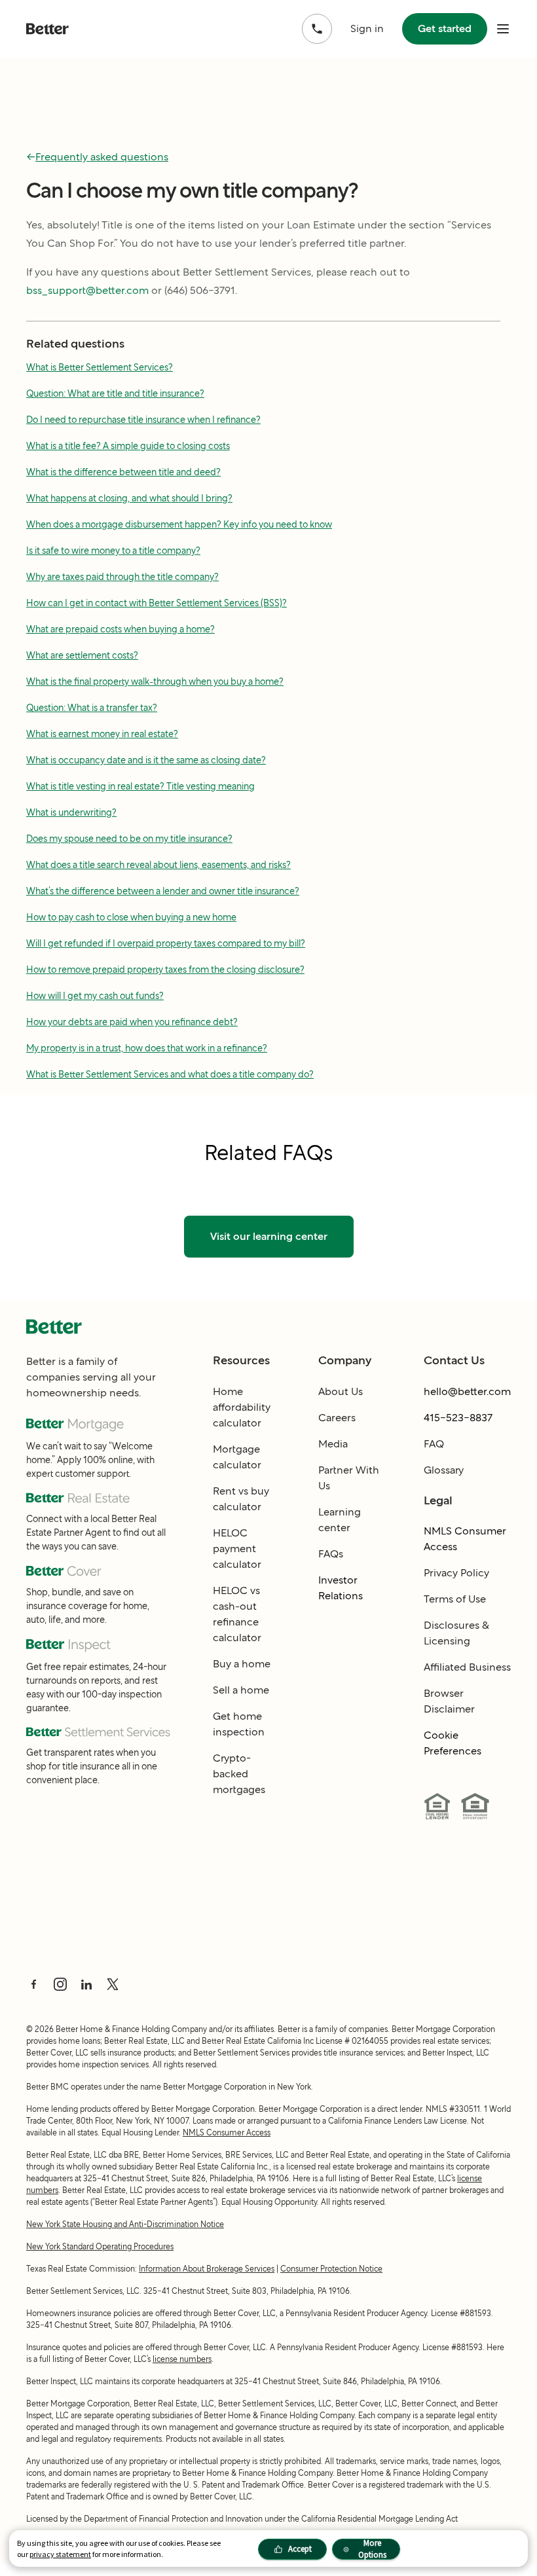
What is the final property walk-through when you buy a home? (155, 681)
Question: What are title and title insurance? (115, 393)
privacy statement (60, 2554)
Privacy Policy (456, 1573)
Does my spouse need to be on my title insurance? (129, 839)
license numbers (182, 2359)
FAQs (331, 1554)
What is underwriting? (71, 812)
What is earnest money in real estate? (102, 734)
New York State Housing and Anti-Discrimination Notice (125, 2224)
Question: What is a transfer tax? (92, 708)
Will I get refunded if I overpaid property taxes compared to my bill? (166, 943)
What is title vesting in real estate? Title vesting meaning (140, 786)
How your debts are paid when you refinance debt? (132, 1022)
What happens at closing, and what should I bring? (129, 498)
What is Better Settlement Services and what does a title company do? (170, 1074)
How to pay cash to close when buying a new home (131, 917)
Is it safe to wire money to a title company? (113, 551)
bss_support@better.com (87, 290)
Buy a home (242, 1664)
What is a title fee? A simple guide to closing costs (128, 446)
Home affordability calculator (242, 1407)
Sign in (367, 28)
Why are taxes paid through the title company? (122, 577)
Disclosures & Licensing (456, 1633)
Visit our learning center (269, 1236)
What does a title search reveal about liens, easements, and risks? (158, 865)
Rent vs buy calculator (241, 1499)
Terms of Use (455, 1599)
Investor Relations (341, 1588)
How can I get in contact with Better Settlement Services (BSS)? (157, 603)
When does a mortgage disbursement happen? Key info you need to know (179, 524)
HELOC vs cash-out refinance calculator (237, 1614)
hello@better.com (467, 1391)
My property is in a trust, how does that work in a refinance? (147, 1048)
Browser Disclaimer (449, 1701)
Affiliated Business (467, 1667)
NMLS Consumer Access (465, 1539)
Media (333, 1444)
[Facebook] (34, 1984)
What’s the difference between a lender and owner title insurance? (163, 891)
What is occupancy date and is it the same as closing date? (146, 760)
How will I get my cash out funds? (95, 996)
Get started (445, 28)
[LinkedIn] (86, 1984)
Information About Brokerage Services (207, 2269)
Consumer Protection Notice (331, 2269)
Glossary (444, 1470)
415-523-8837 (458, 1418)
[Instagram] (60, 1984)
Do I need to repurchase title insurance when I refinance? (143, 420)
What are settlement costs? (82, 655)
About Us (341, 1391)
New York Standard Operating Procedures (100, 2246)
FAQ (434, 1444)
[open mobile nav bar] (503, 29)
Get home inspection (239, 1724)
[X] (113, 1984)
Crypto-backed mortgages (239, 1774)
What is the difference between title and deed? (123, 472)
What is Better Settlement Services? (100, 367)
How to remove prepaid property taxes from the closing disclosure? (165, 970)
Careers (337, 1418)
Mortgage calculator (237, 1457)
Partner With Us (349, 1478)
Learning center (340, 1520)
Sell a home (241, 1690)
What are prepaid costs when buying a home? (120, 629)
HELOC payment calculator (237, 1549)
